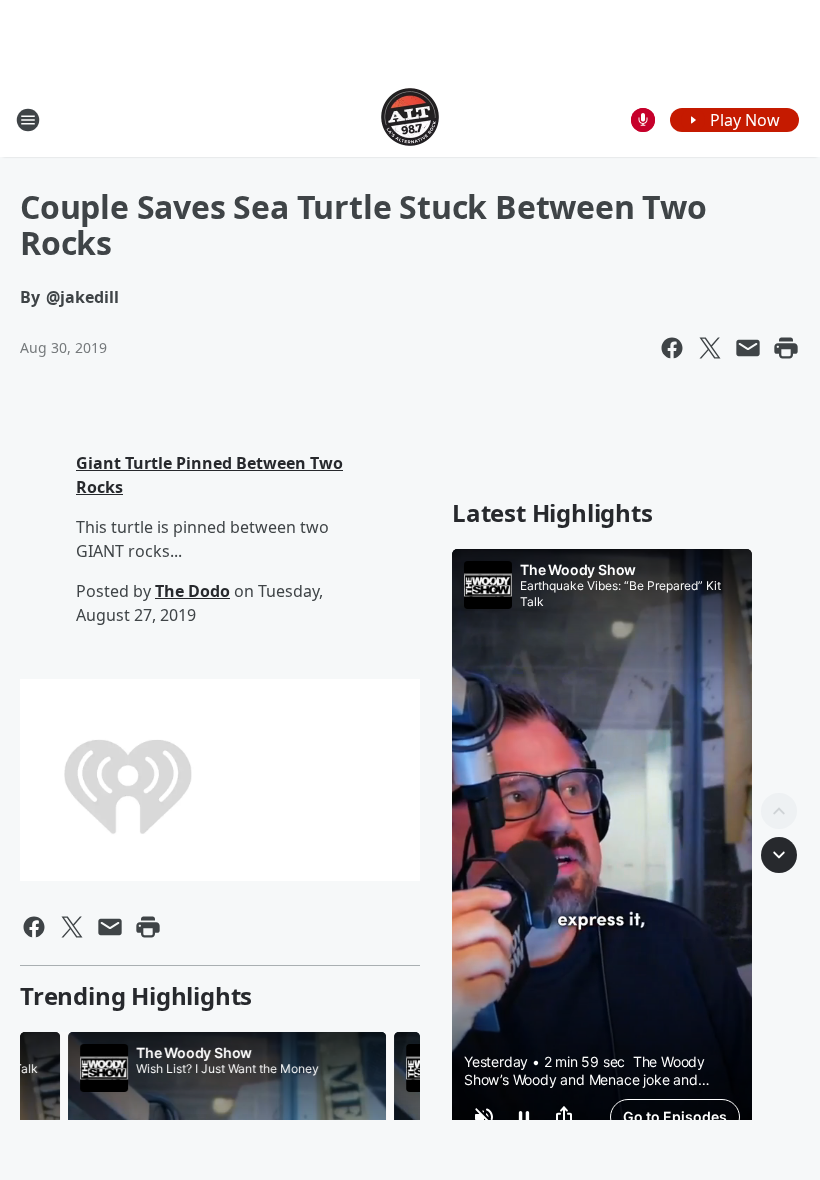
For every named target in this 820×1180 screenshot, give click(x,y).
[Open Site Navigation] (28, 120)
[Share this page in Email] (748, 348)
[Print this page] (786, 348)
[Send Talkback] (643, 120)
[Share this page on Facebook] (672, 348)
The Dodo (192, 591)
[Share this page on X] (710, 348)
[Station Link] (410, 119)
